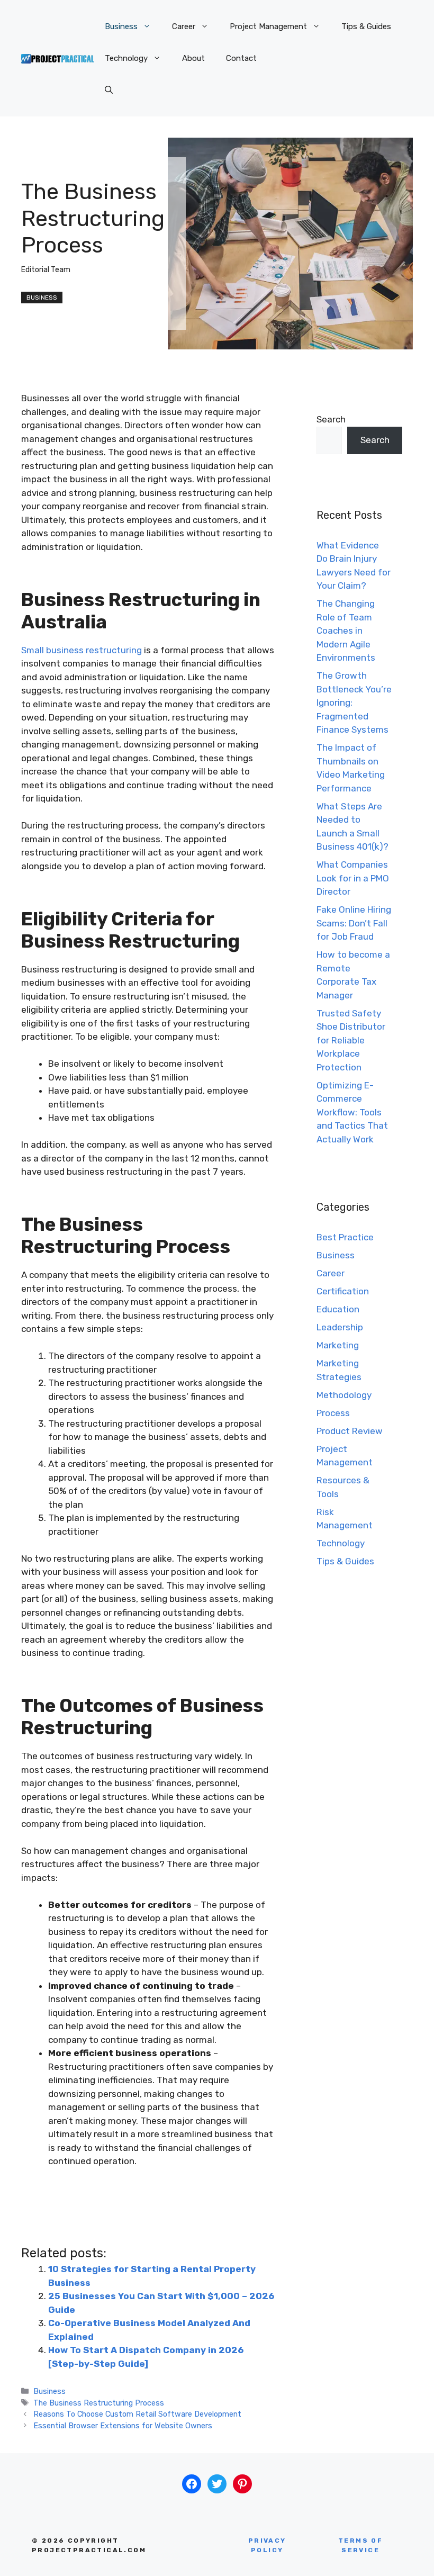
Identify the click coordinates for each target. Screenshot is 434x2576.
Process (333, 1413)
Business (121, 26)
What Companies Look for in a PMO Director (353, 878)
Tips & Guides (366, 26)
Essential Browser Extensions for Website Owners (123, 2426)
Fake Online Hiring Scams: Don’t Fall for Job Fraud (354, 923)
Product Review (350, 1431)
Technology (126, 58)
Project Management (268, 26)
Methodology (344, 1395)
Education (338, 1309)
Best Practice (345, 1237)
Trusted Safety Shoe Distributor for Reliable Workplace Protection (351, 1040)
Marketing (338, 1345)
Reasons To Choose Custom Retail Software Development (137, 2414)
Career (184, 26)
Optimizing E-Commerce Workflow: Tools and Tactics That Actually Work (352, 1112)
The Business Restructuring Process (99, 2403)
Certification (343, 1291)
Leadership (340, 1327)
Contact (241, 58)
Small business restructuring (82, 650)
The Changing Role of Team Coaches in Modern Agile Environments (346, 631)
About (193, 58)
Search (331, 419)
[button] (109, 90)
